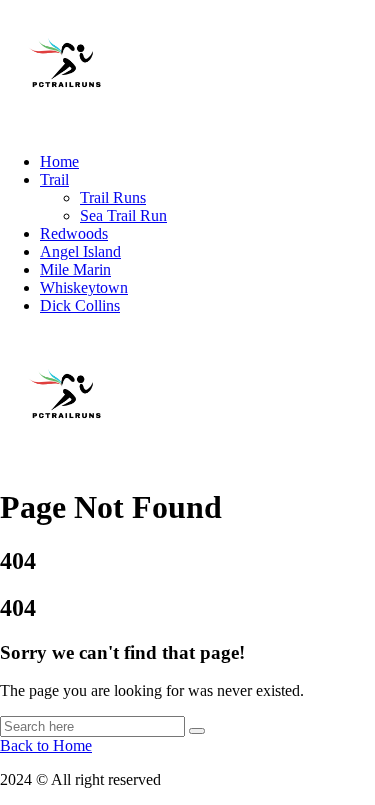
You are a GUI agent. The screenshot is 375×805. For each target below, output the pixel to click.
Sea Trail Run (123, 215)
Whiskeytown (84, 287)
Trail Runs (113, 197)
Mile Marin (75, 269)
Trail (54, 179)
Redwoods (74, 233)
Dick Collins (80, 305)
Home (59, 161)
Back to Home (46, 745)
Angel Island (80, 251)
